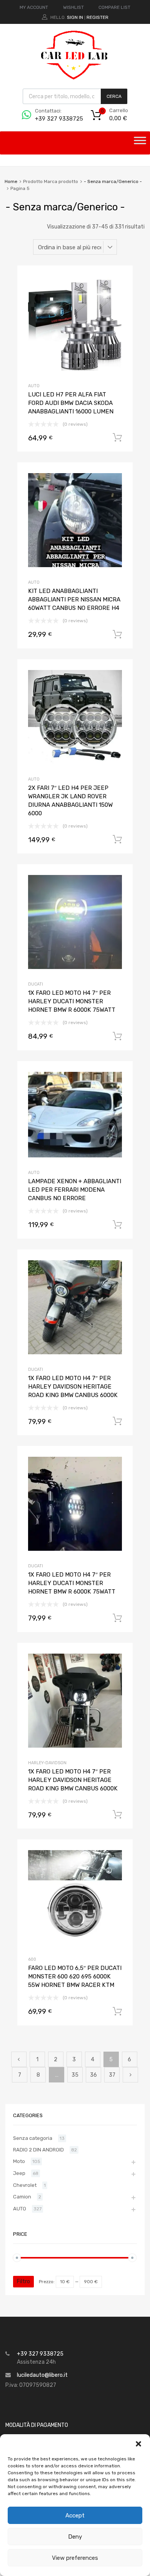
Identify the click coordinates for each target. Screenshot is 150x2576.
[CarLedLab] (75, 79)
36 (93, 2075)
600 (32, 1959)
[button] (138, 2444)
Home (11, 181)
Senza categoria (33, 2138)
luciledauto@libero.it (42, 2375)
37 (112, 2075)
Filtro (23, 2281)
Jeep (19, 2173)
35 (75, 2075)
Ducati (36, 984)
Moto (19, 2161)
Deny (75, 2537)
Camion (22, 2197)
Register (97, 17)
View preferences (75, 2558)
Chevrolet (25, 2185)
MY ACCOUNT (34, 7)
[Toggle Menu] (140, 143)
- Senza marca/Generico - (113, 181)
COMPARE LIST (114, 7)
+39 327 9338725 (54, 119)
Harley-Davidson (47, 1763)
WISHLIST (73, 7)
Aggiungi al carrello (117, 438)
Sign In (75, 17)
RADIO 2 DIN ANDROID (38, 2150)
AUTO (34, 386)
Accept (75, 2516)
